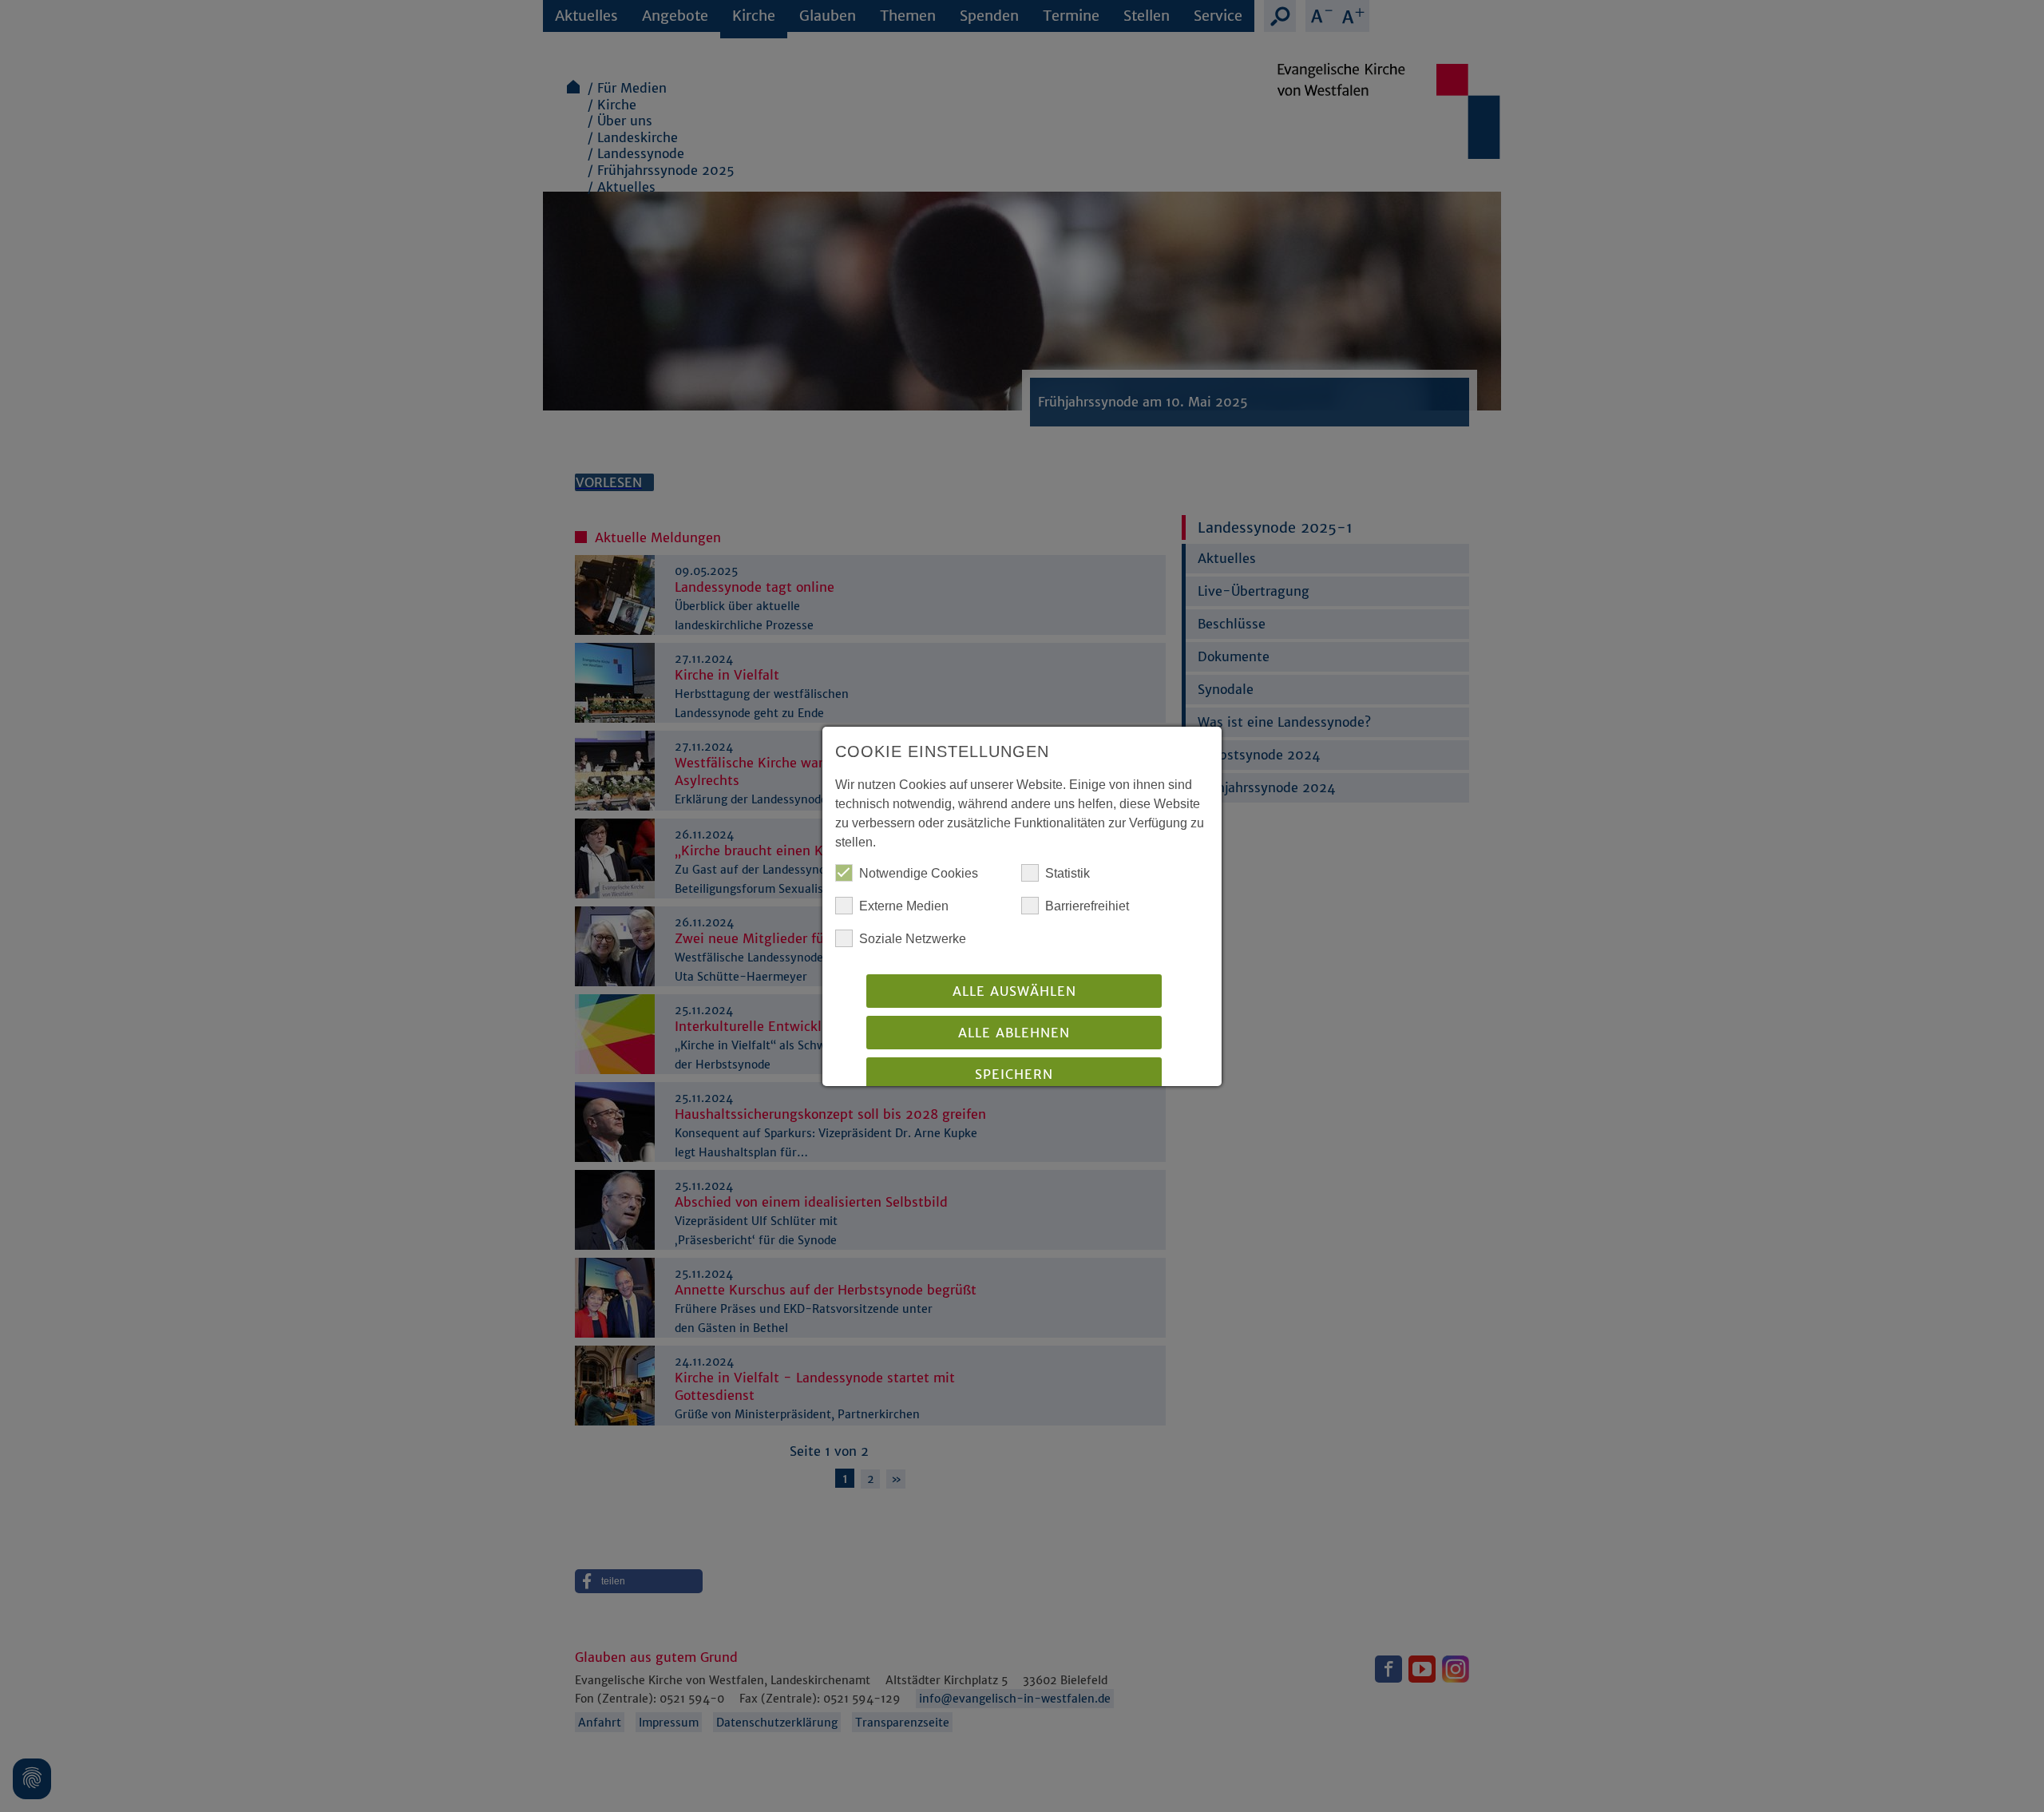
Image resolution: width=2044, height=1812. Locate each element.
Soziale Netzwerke (913, 939)
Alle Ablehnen (1014, 1033)
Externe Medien (904, 906)
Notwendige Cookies (919, 873)
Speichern (1014, 1074)
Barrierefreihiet (1087, 906)
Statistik (1068, 873)
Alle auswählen (1014, 991)
